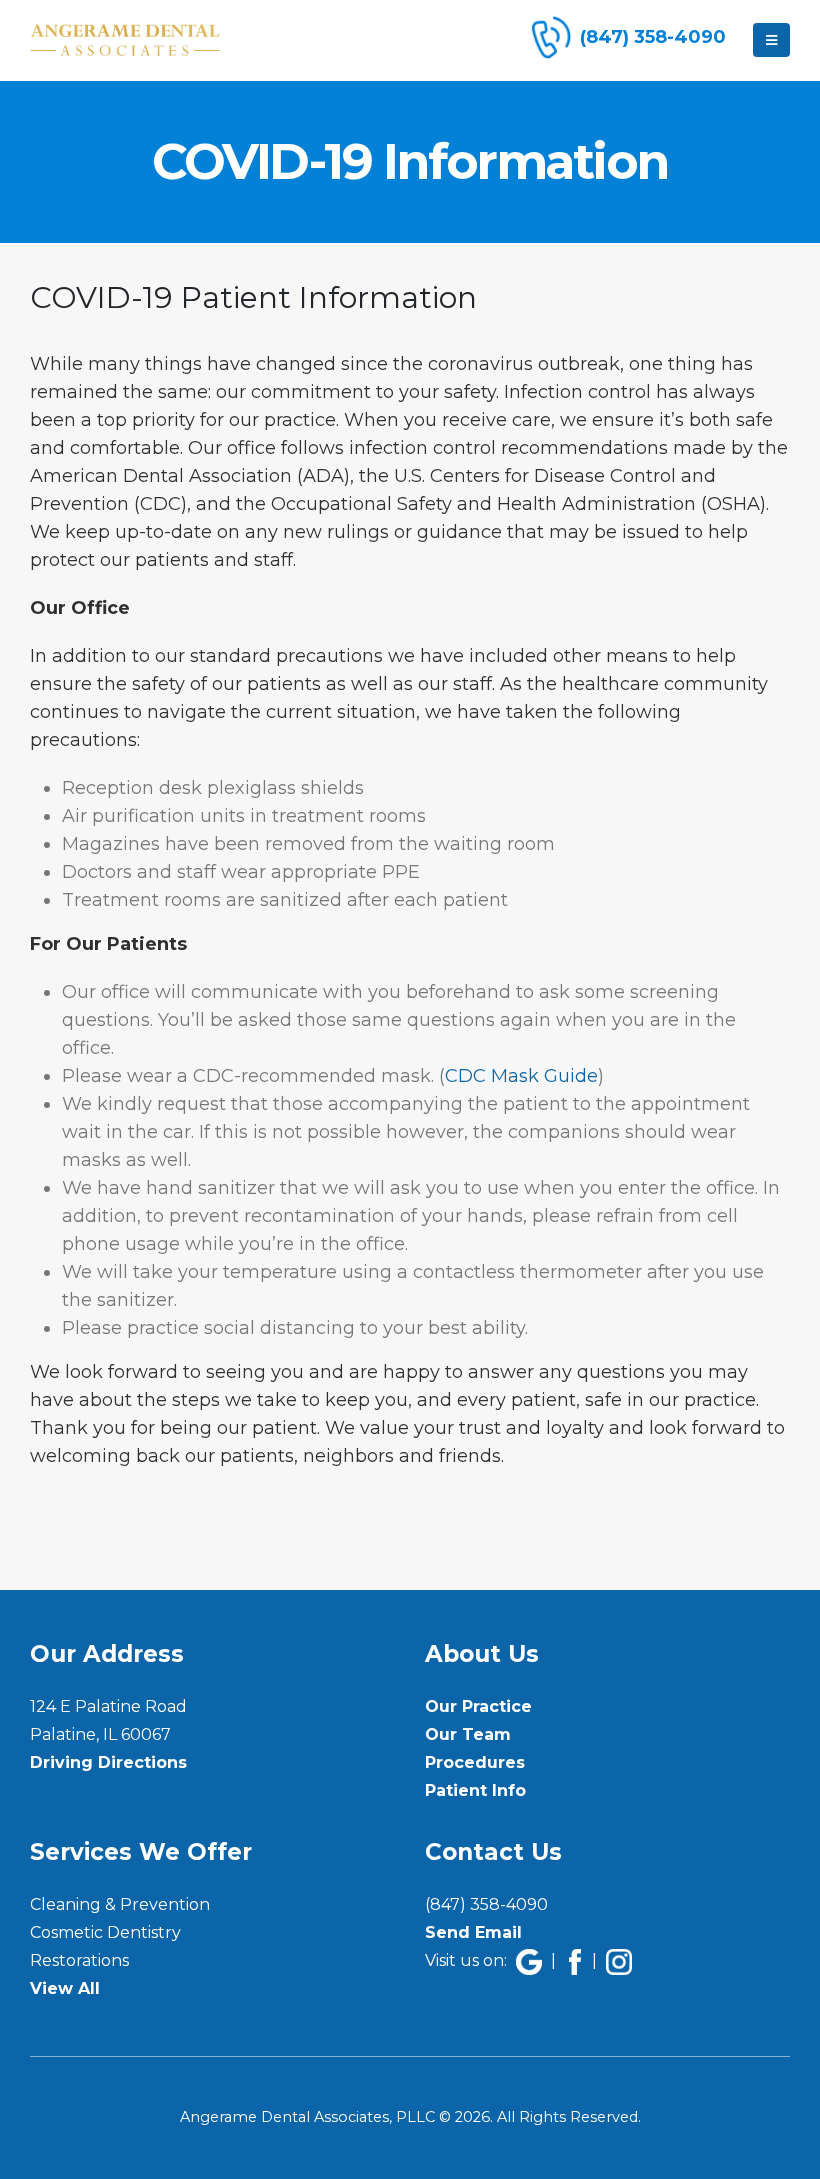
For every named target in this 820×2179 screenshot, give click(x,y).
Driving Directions (108, 1762)
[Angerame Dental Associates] (125, 40)
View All (65, 1988)
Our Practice (478, 1706)
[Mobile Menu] (771, 40)
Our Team (468, 1734)
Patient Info (475, 1790)
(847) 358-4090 (486, 1904)
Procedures (475, 1762)
